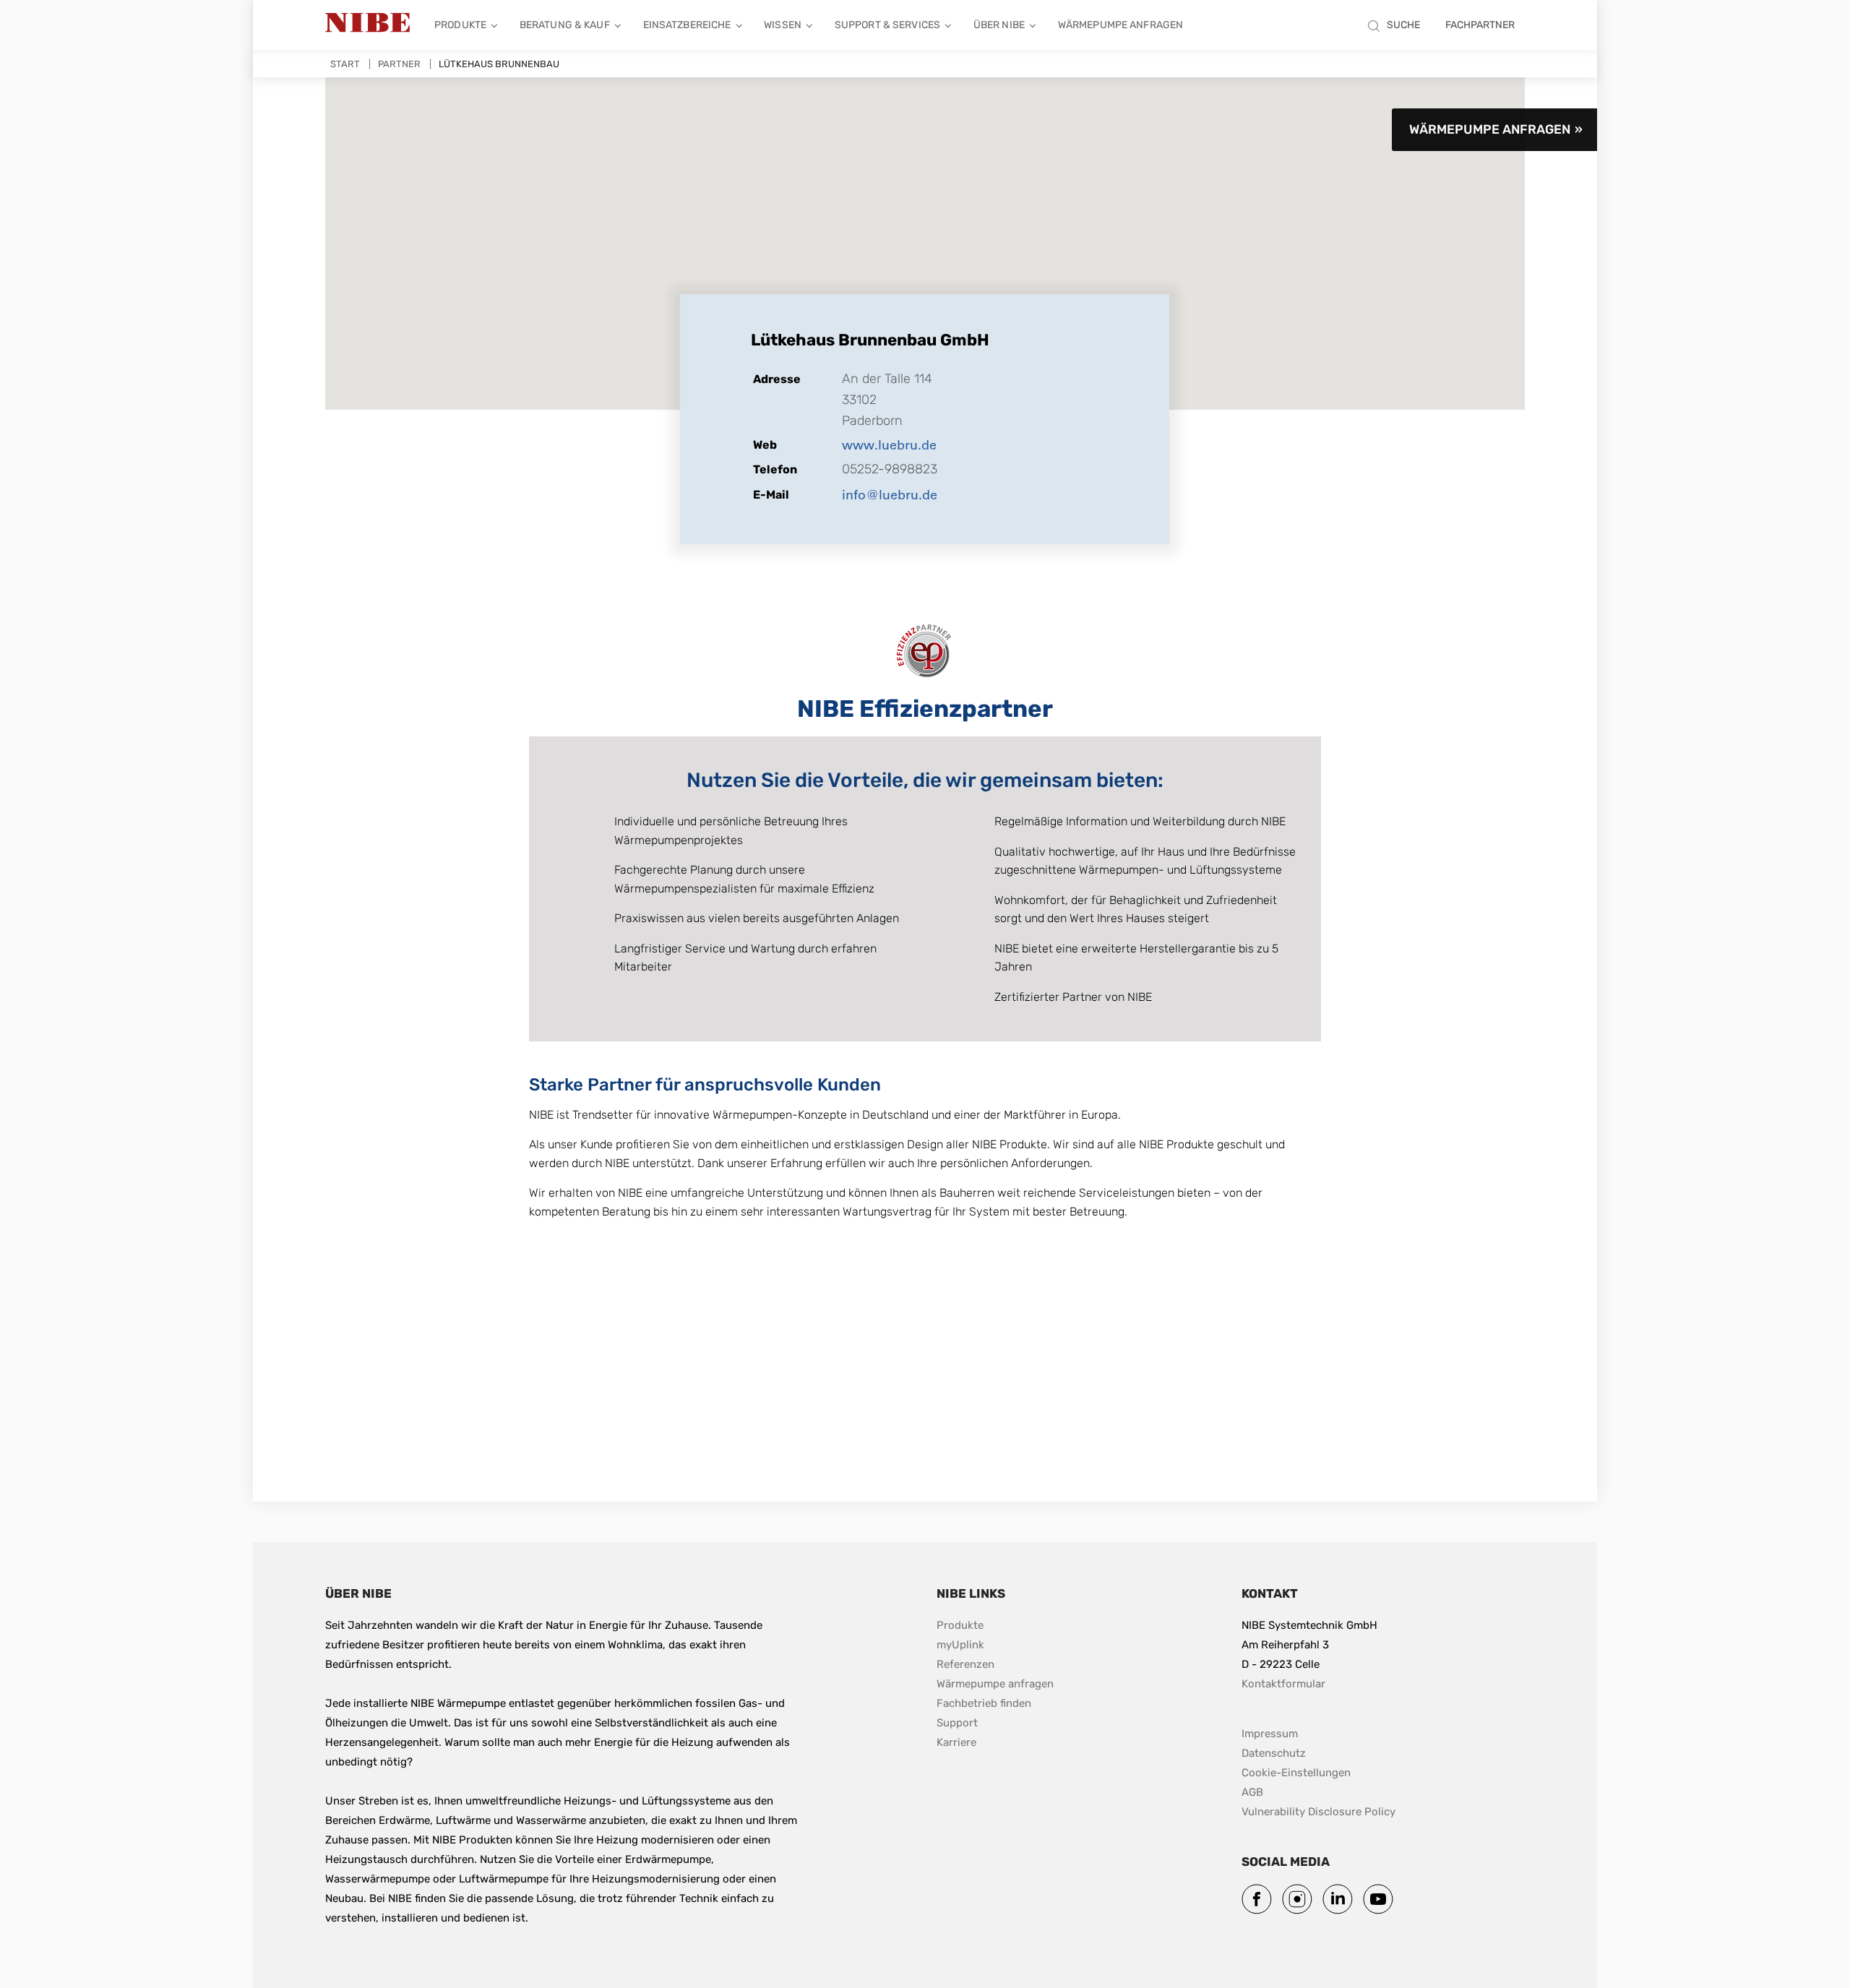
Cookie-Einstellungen (1296, 1773)
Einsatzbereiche (687, 25)
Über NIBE (999, 25)
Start (345, 64)
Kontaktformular (1283, 1684)
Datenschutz (1274, 1753)
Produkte (460, 25)
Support (957, 1723)
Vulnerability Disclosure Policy (1318, 1811)
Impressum (1270, 1734)
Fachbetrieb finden (984, 1703)
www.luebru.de (889, 444)
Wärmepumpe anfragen (1120, 25)
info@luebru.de (890, 494)
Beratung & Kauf (565, 25)
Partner (399, 64)
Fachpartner (1480, 25)
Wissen (783, 25)
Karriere (956, 1742)
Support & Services (887, 25)
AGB (1252, 1792)
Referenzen (965, 1664)
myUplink (960, 1645)
